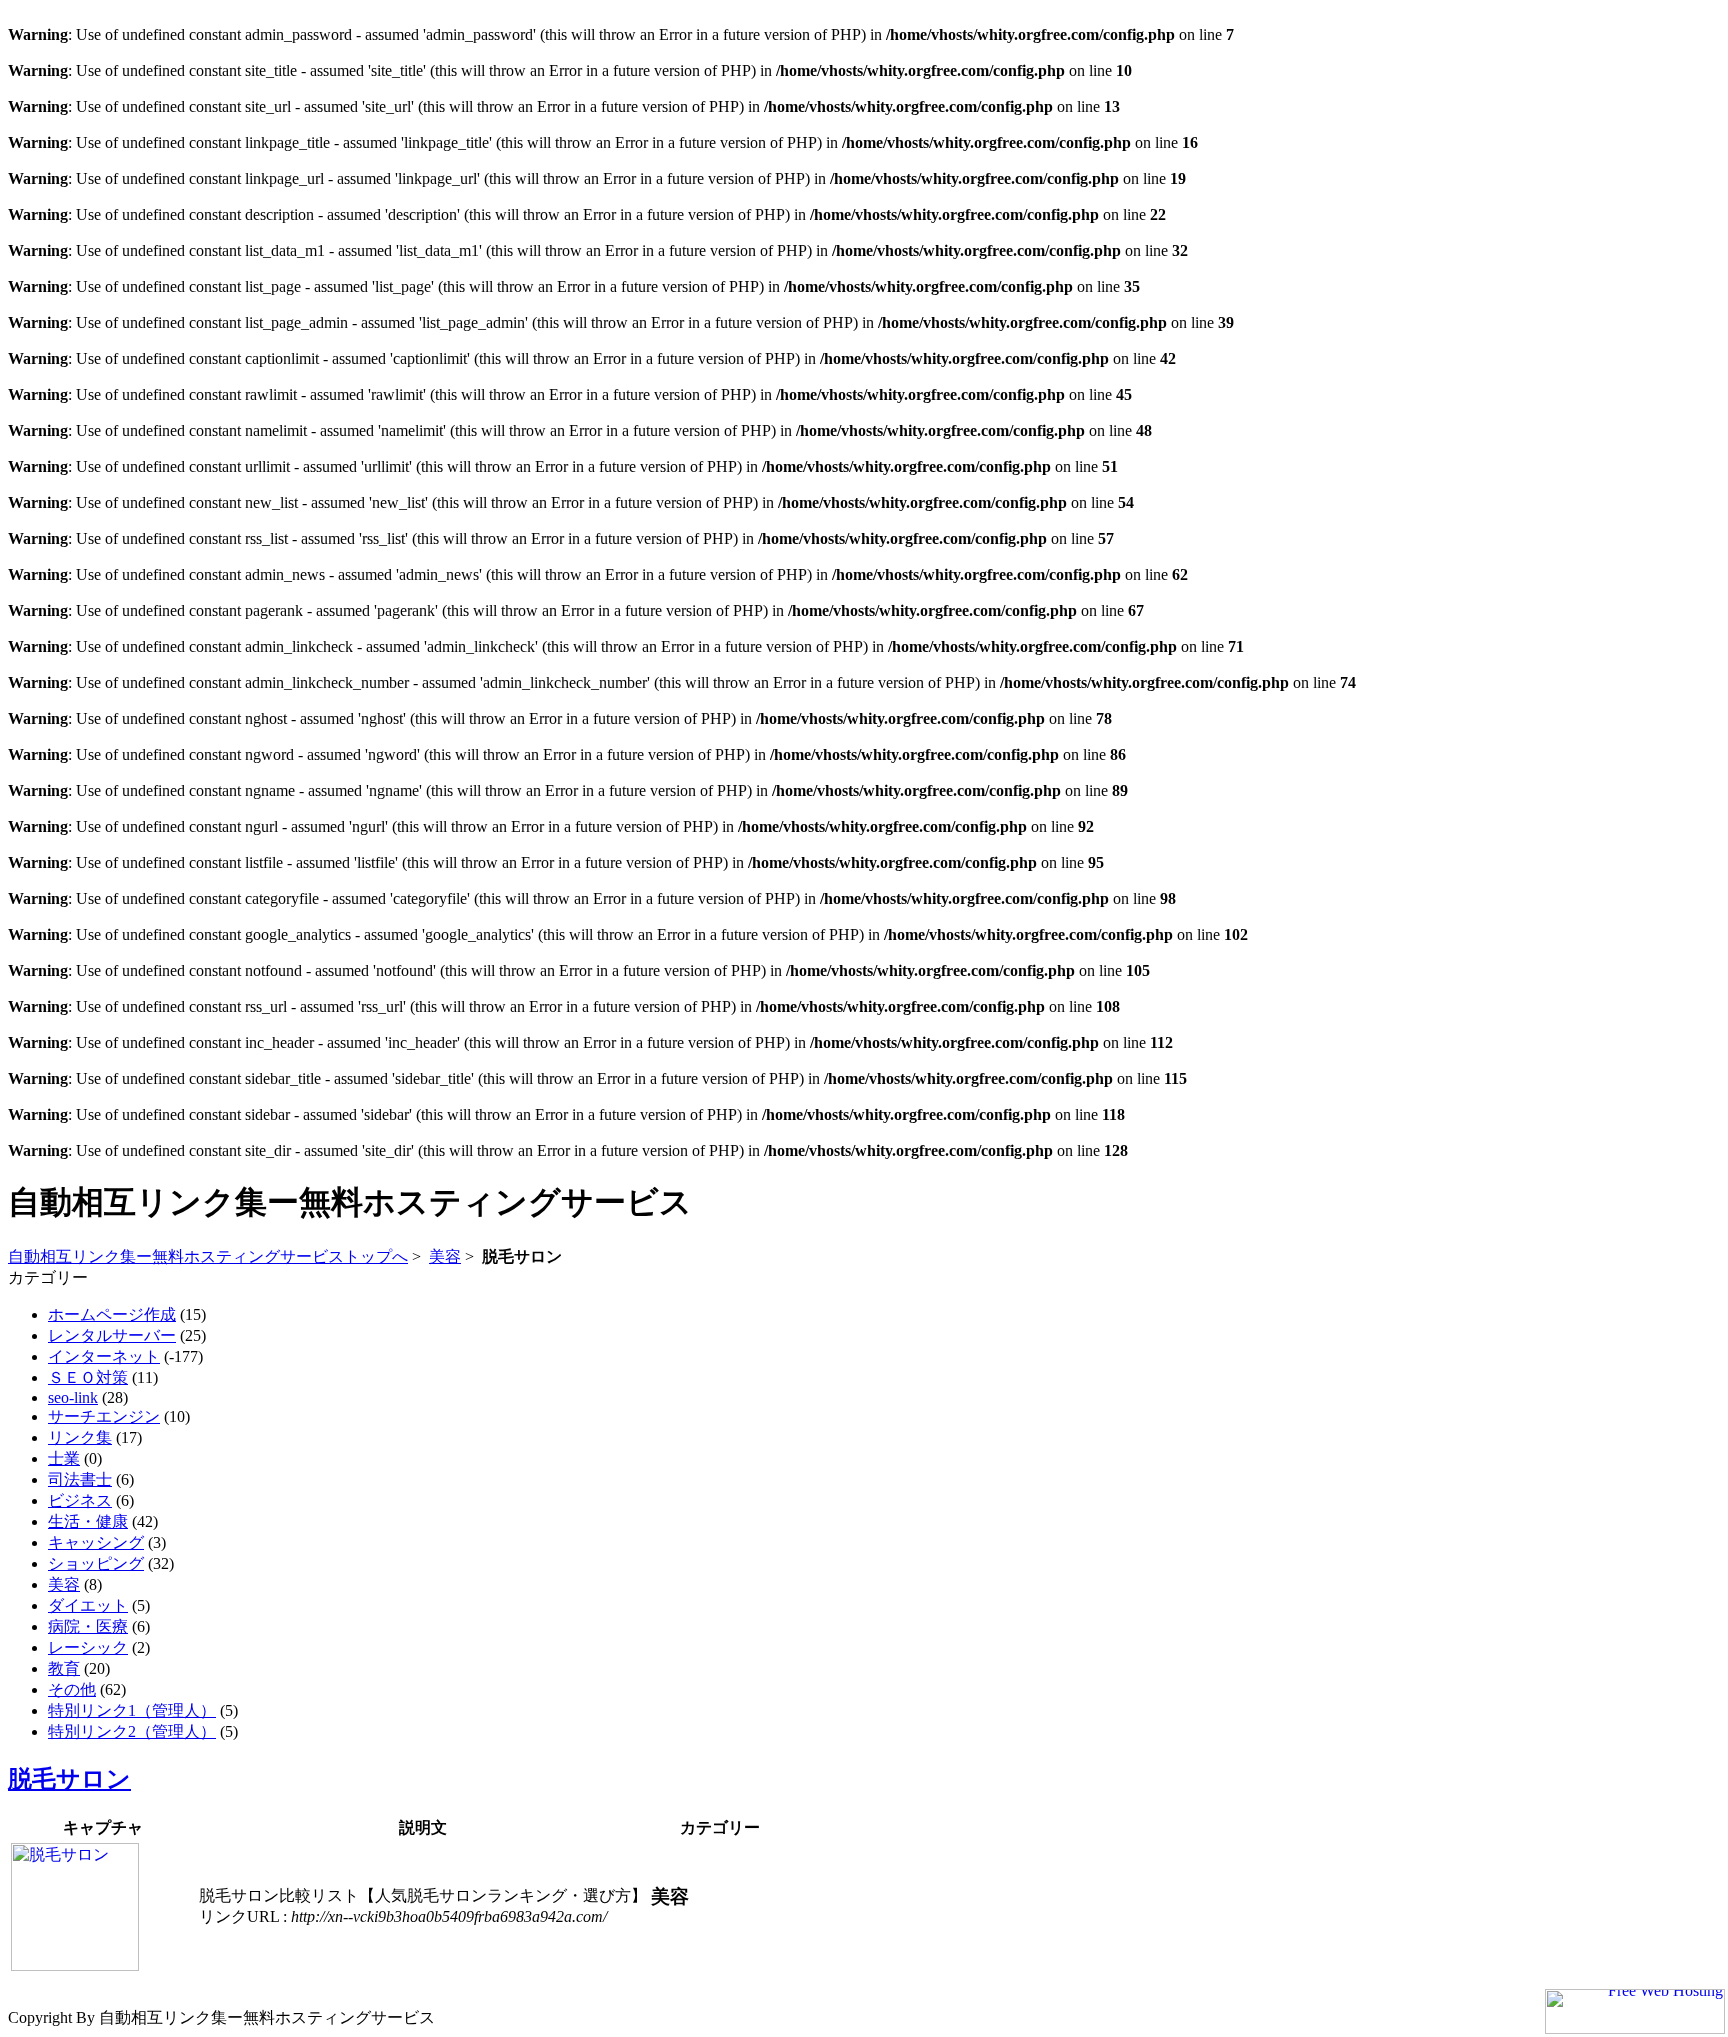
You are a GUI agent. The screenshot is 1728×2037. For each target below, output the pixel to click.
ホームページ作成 (112, 1314)
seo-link (73, 1397)
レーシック (88, 1647)
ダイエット (88, 1605)
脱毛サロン (69, 1779)
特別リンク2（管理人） (132, 1731)
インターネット (104, 1356)
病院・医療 (88, 1626)
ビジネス (80, 1500)
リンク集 (80, 1437)
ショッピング (96, 1563)
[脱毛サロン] (75, 1965)
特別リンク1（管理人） (132, 1710)
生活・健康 (88, 1521)
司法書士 (80, 1479)
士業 (64, 1458)
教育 (64, 1668)
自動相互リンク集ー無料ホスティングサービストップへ (208, 1256)
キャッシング (96, 1542)
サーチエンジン (104, 1416)
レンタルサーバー (112, 1335)
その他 (72, 1689)
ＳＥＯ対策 (88, 1377)
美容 (445, 1256)
